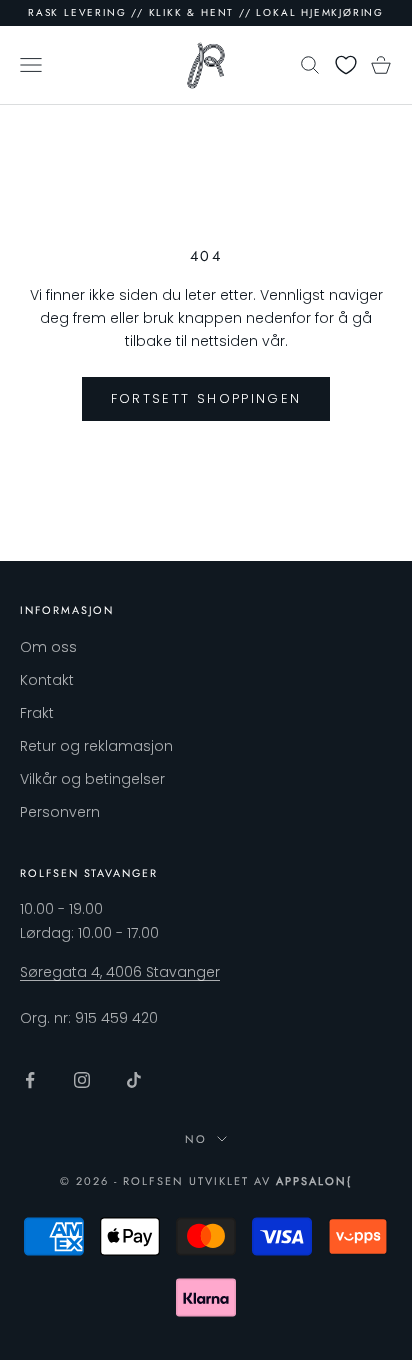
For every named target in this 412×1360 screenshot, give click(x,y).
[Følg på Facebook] (30, 1080)
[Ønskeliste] (346, 65)
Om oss (48, 647)
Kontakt (47, 680)
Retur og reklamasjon (96, 746)
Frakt (37, 713)
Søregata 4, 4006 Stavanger (120, 972)
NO (196, 1139)
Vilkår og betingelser (92, 779)
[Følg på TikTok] (134, 1080)
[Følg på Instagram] (82, 1080)
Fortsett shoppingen (206, 398)
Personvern (60, 812)
